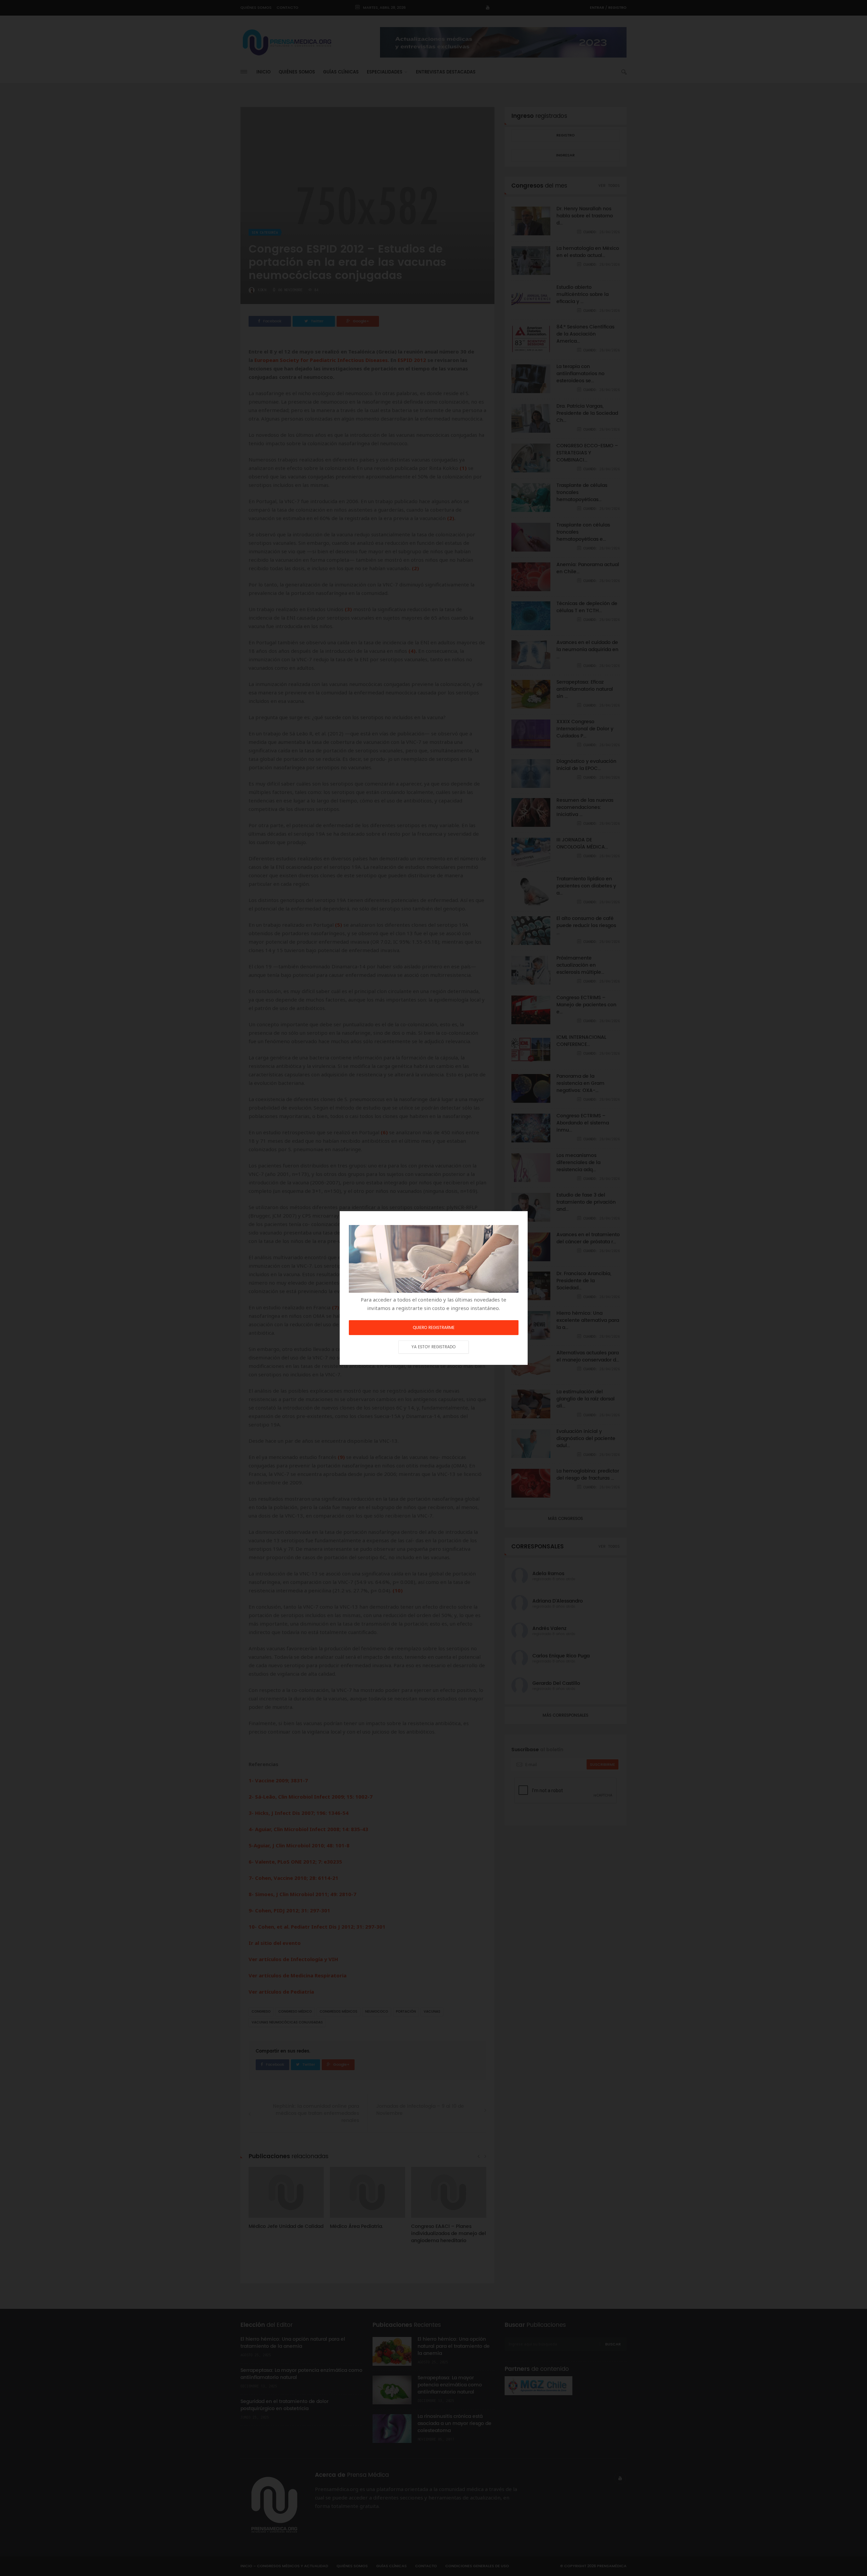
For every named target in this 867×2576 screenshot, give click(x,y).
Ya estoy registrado (433, 1347)
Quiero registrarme (434, 1328)
